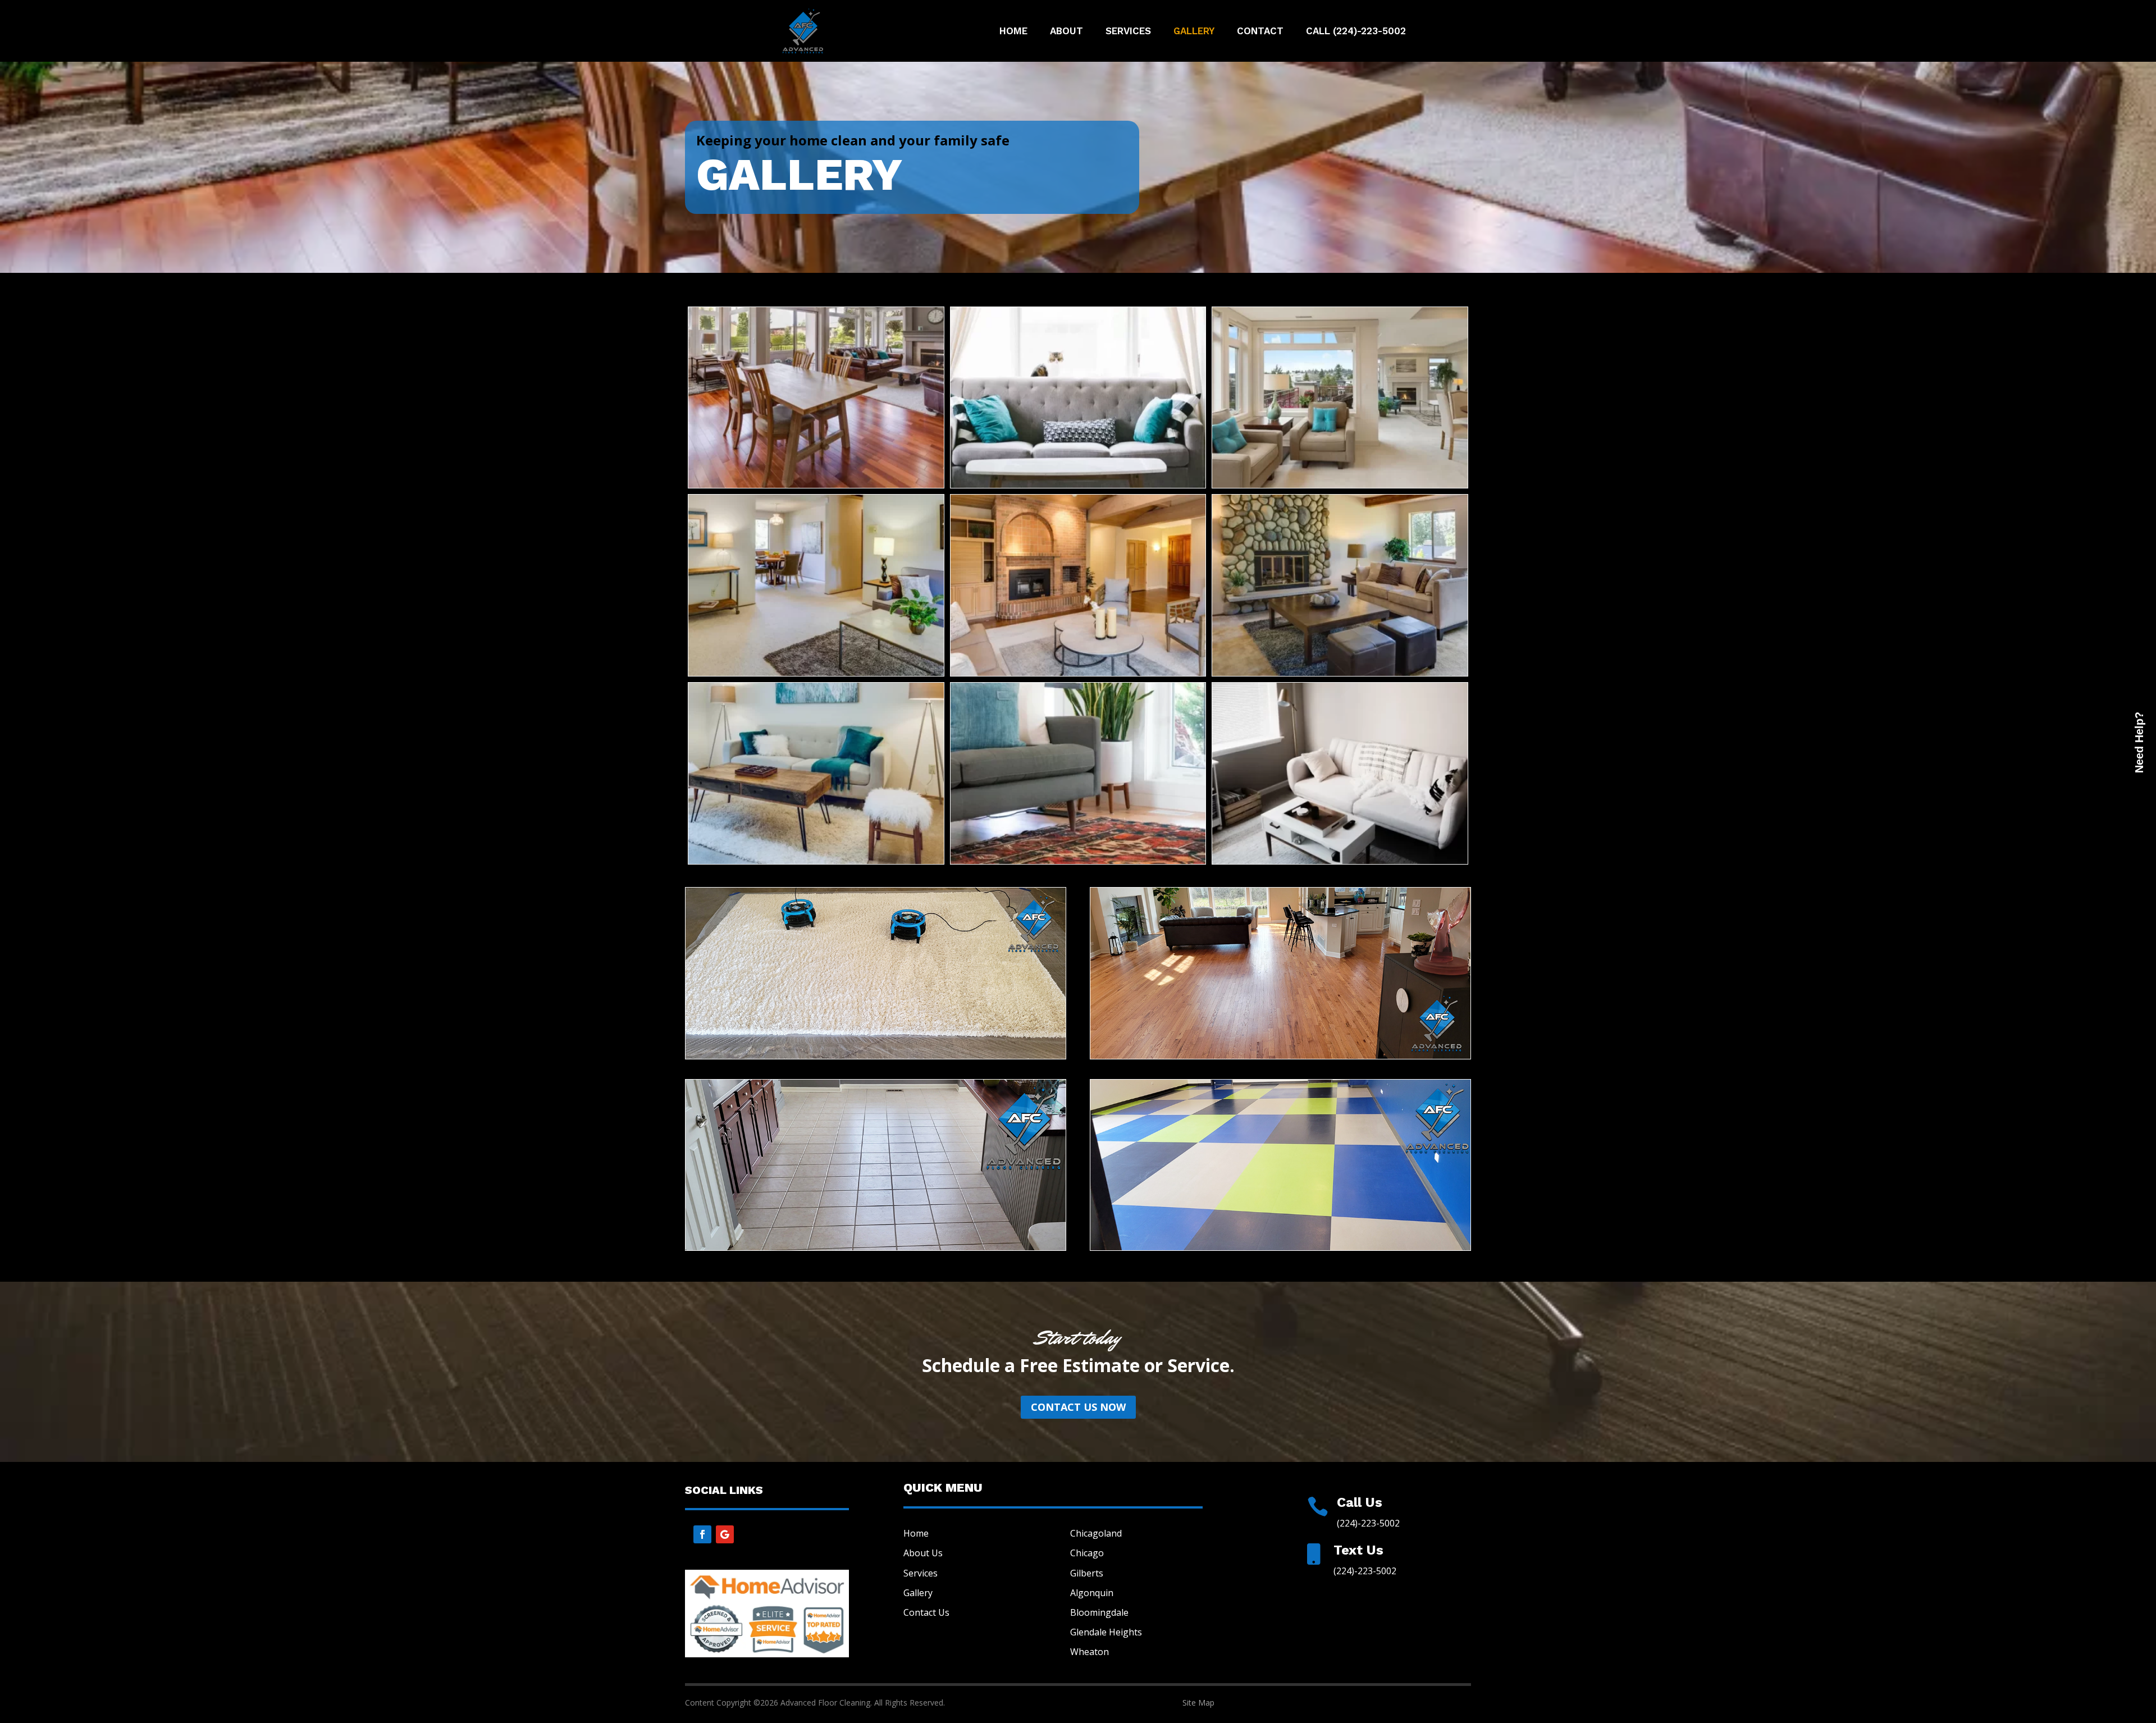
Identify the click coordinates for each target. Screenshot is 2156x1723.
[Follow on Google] (725, 1534)
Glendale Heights (1106, 1632)
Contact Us (926, 1612)
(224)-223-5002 (1368, 1523)
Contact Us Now (1078, 1407)
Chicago (1087, 1553)
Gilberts (1087, 1573)
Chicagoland (1096, 1533)
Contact (1260, 32)
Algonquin (1092, 1593)
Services (1128, 32)
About (1066, 32)
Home (1013, 32)
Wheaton (1090, 1652)
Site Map (1198, 1703)
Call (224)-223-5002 (1356, 32)
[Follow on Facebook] (702, 1534)
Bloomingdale (1099, 1612)
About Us (923, 1553)
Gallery (1194, 32)
